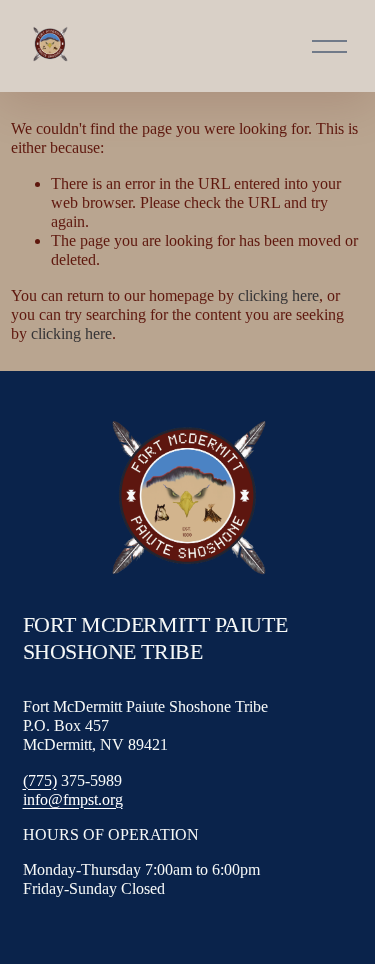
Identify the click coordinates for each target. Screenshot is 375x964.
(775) (40, 780)
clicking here (278, 295)
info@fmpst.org (73, 799)
